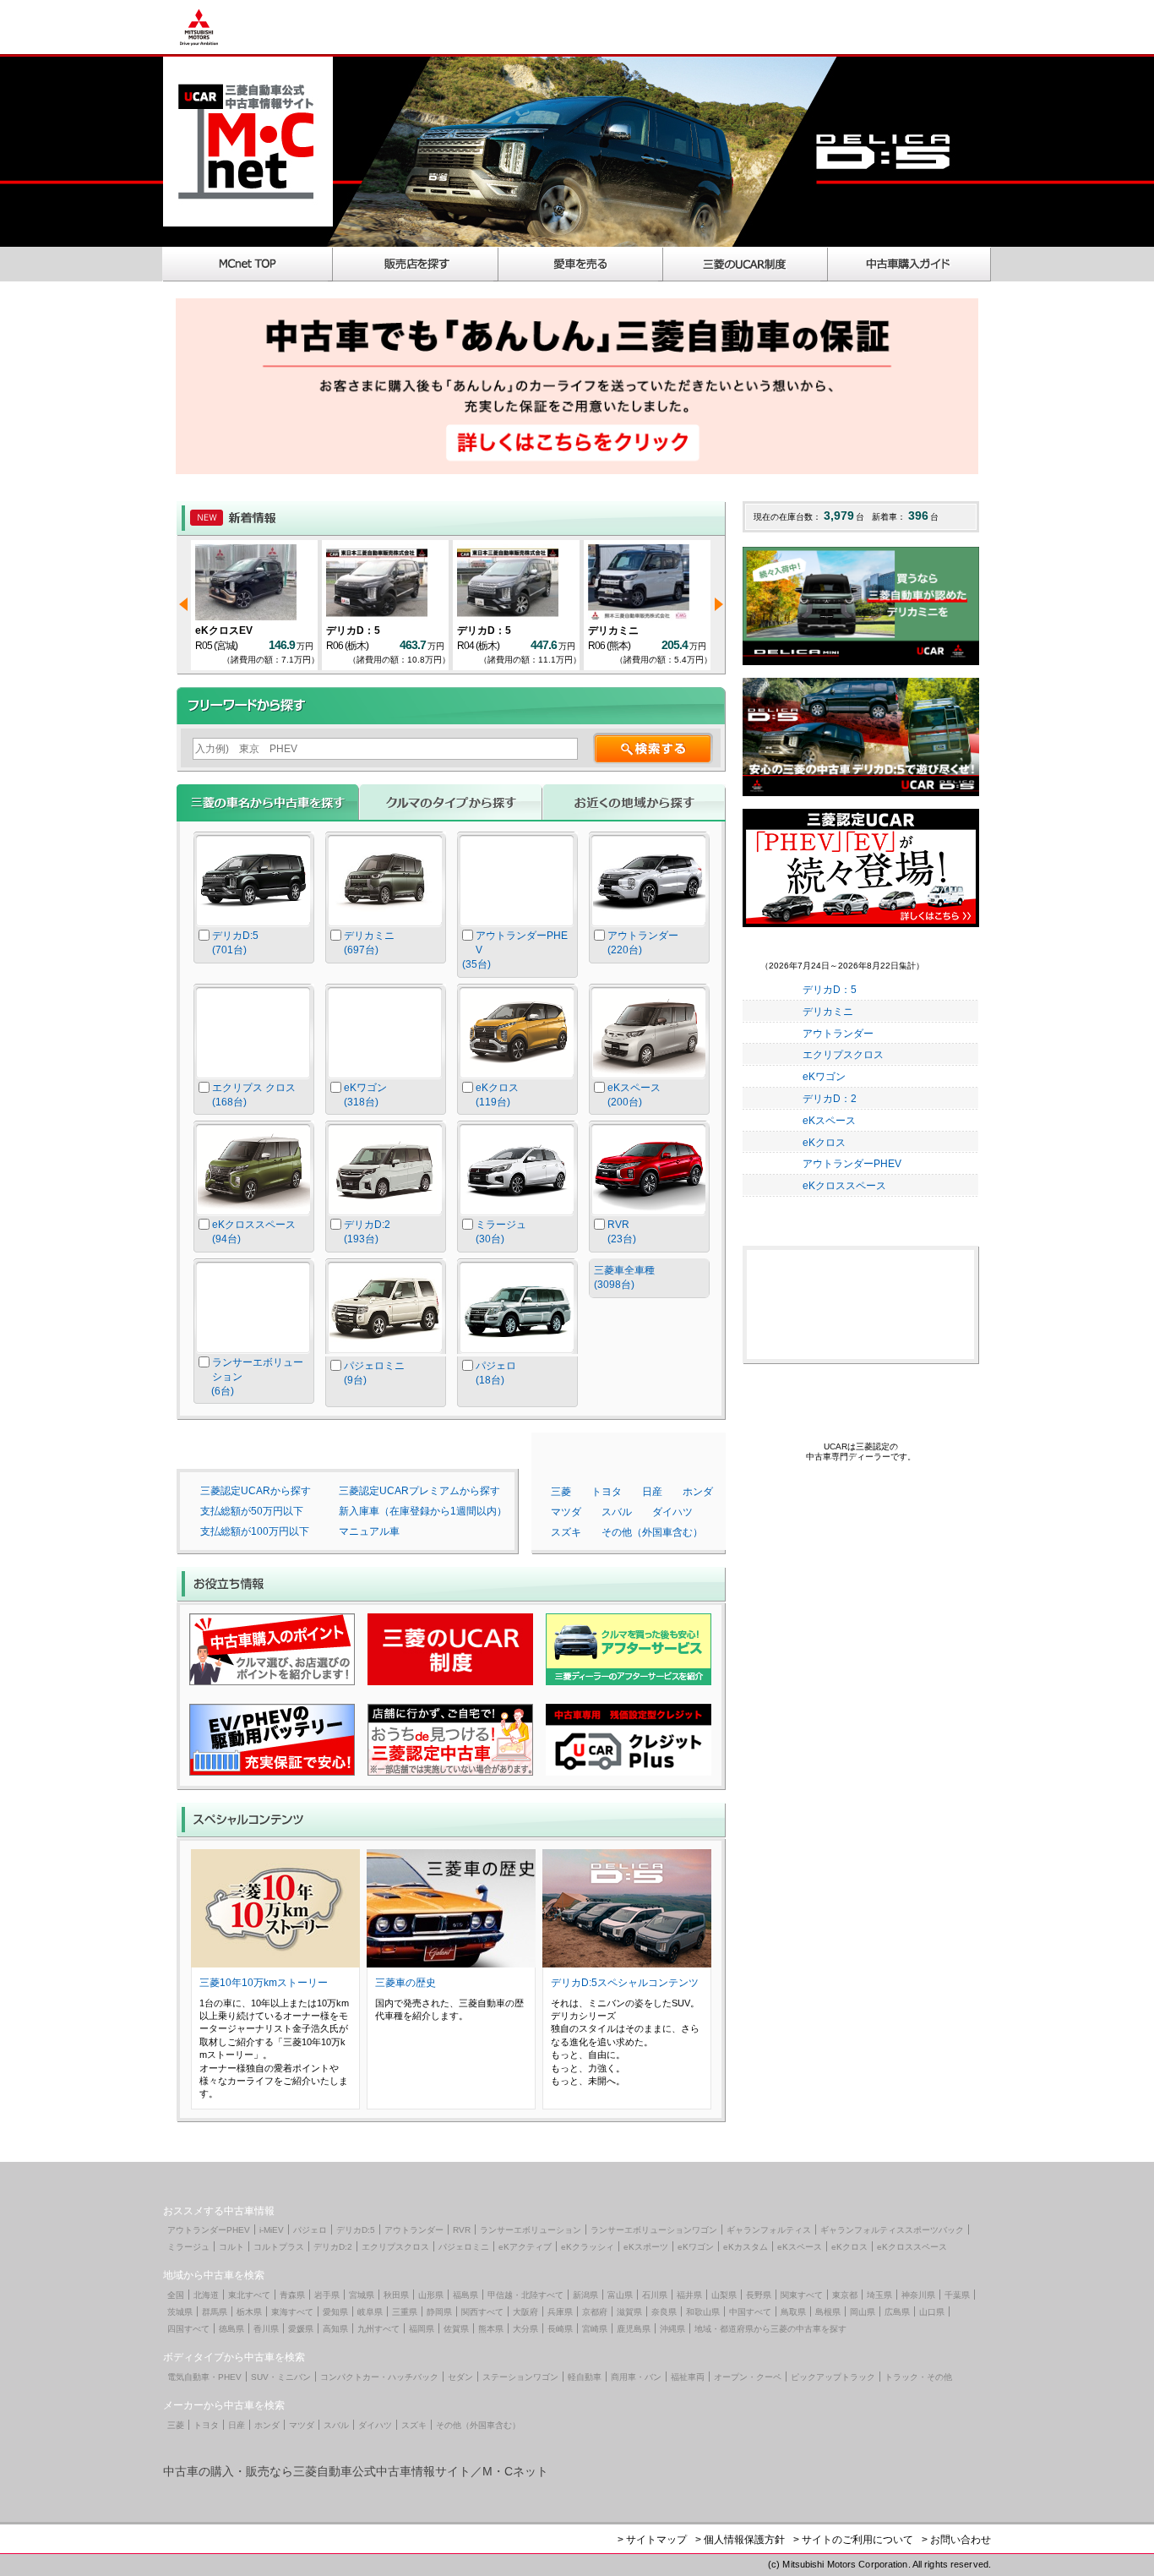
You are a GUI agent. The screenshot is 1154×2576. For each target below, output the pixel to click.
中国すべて (750, 2312)
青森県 (292, 2295)
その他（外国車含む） (652, 1532)
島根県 (828, 2312)
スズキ (566, 1532)
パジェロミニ (464, 2247)
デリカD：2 (830, 1099)
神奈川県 (918, 2295)
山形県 (431, 2295)
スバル (617, 1512)
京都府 (595, 2312)
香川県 (266, 2329)
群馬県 (215, 2312)
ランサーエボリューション (531, 2230)
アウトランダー (838, 1034)
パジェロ (310, 2230)
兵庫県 (560, 2312)
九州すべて (378, 2329)
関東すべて (802, 2295)
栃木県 (249, 2312)
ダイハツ (672, 1512)
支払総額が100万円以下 (255, 1531)
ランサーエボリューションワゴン (654, 2230)
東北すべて (249, 2295)
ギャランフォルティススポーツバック (892, 2230)
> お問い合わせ (956, 2540)
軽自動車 (585, 2377)
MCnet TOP (248, 264)
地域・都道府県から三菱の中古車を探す (770, 2329)
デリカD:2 (333, 2247)
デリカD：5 (353, 630)
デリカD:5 (356, 2230)
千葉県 (957, 2295)
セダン (460, 2377)
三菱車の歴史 (406, 1983)
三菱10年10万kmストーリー (264, 1983)
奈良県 (664, 2312)
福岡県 (422, 2329)
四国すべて (188, 2329)
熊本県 (491, 2329)
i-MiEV (272, 2230)
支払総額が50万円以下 (252, 1511)
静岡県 (439, 2312)
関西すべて (482, 2312)
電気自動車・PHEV (204, 2377)
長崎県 (560, 2329)
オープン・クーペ (748, 2377)
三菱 (561, 1492)
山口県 (932, 2312)
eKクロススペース (844, 1186)
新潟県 (585, 2295)
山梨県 (724, 2295)
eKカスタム (746, 2247)
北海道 (206, 2295)
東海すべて (292, 2312)
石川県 (655, 2295)
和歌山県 (703, 2312)
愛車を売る (581, 264)
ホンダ (698, 1492)
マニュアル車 (369, 1531)
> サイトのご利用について (853, 2540)
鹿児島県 (634, 2329)
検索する (653, 748)
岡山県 (863, 2312)
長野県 (759, 2295)
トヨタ (607, 1492)
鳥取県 (793, 2312)
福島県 (465, 2295)
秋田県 (396, 2295)
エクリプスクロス (843, 1055)
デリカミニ (613, 630)
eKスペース (829, 1121)
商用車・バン (636, 2377)
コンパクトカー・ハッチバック (379, 2377)
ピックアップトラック (833, 2377)
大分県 (525, 2329)
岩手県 (327, 2295)
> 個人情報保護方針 (740, 2540)
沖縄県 (672, 2329)
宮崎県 (595, 2329)
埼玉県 (879, 2295)
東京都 (845, 2295)
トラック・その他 (918, 2377)
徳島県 (231, 2329)
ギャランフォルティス (769, 2230)
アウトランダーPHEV (852, 1164)
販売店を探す (416, 264)
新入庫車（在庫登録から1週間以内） (423, 1511)
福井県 (689, 2295)
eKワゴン (824, 1077)
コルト (231, 2247)
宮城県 (362, 2295)
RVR (462, 2230)
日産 (652, 1492)
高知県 (335, 2329)
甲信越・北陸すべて (525, 2295)
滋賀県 (629, 2312)
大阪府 (525, 2312)
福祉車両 (688, 2377)
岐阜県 (370, 2312)
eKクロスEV (224, 630)
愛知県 (335, 2312)
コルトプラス (279, 2247)
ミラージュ (188, 2247)
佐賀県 (456, 2329)
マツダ (566, 1512)
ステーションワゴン (520, 2377)
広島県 (897, 2312)
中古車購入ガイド (910, 264)
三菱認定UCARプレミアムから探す (419, 1491)
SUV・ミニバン (281, 2377)
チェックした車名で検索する (650, 1338)
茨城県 (180, 2312)
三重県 (405, 2312)
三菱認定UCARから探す (256, 1491)
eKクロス (824, 1143)
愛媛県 (301, 2329)
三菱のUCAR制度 (746, 264)
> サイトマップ (652, 2540)
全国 (176, 2295)
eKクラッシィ (588, 2247)
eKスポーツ (646, 2247)
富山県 (620, 2295)
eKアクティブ (525, 2247)
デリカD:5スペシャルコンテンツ (625, 1983)
